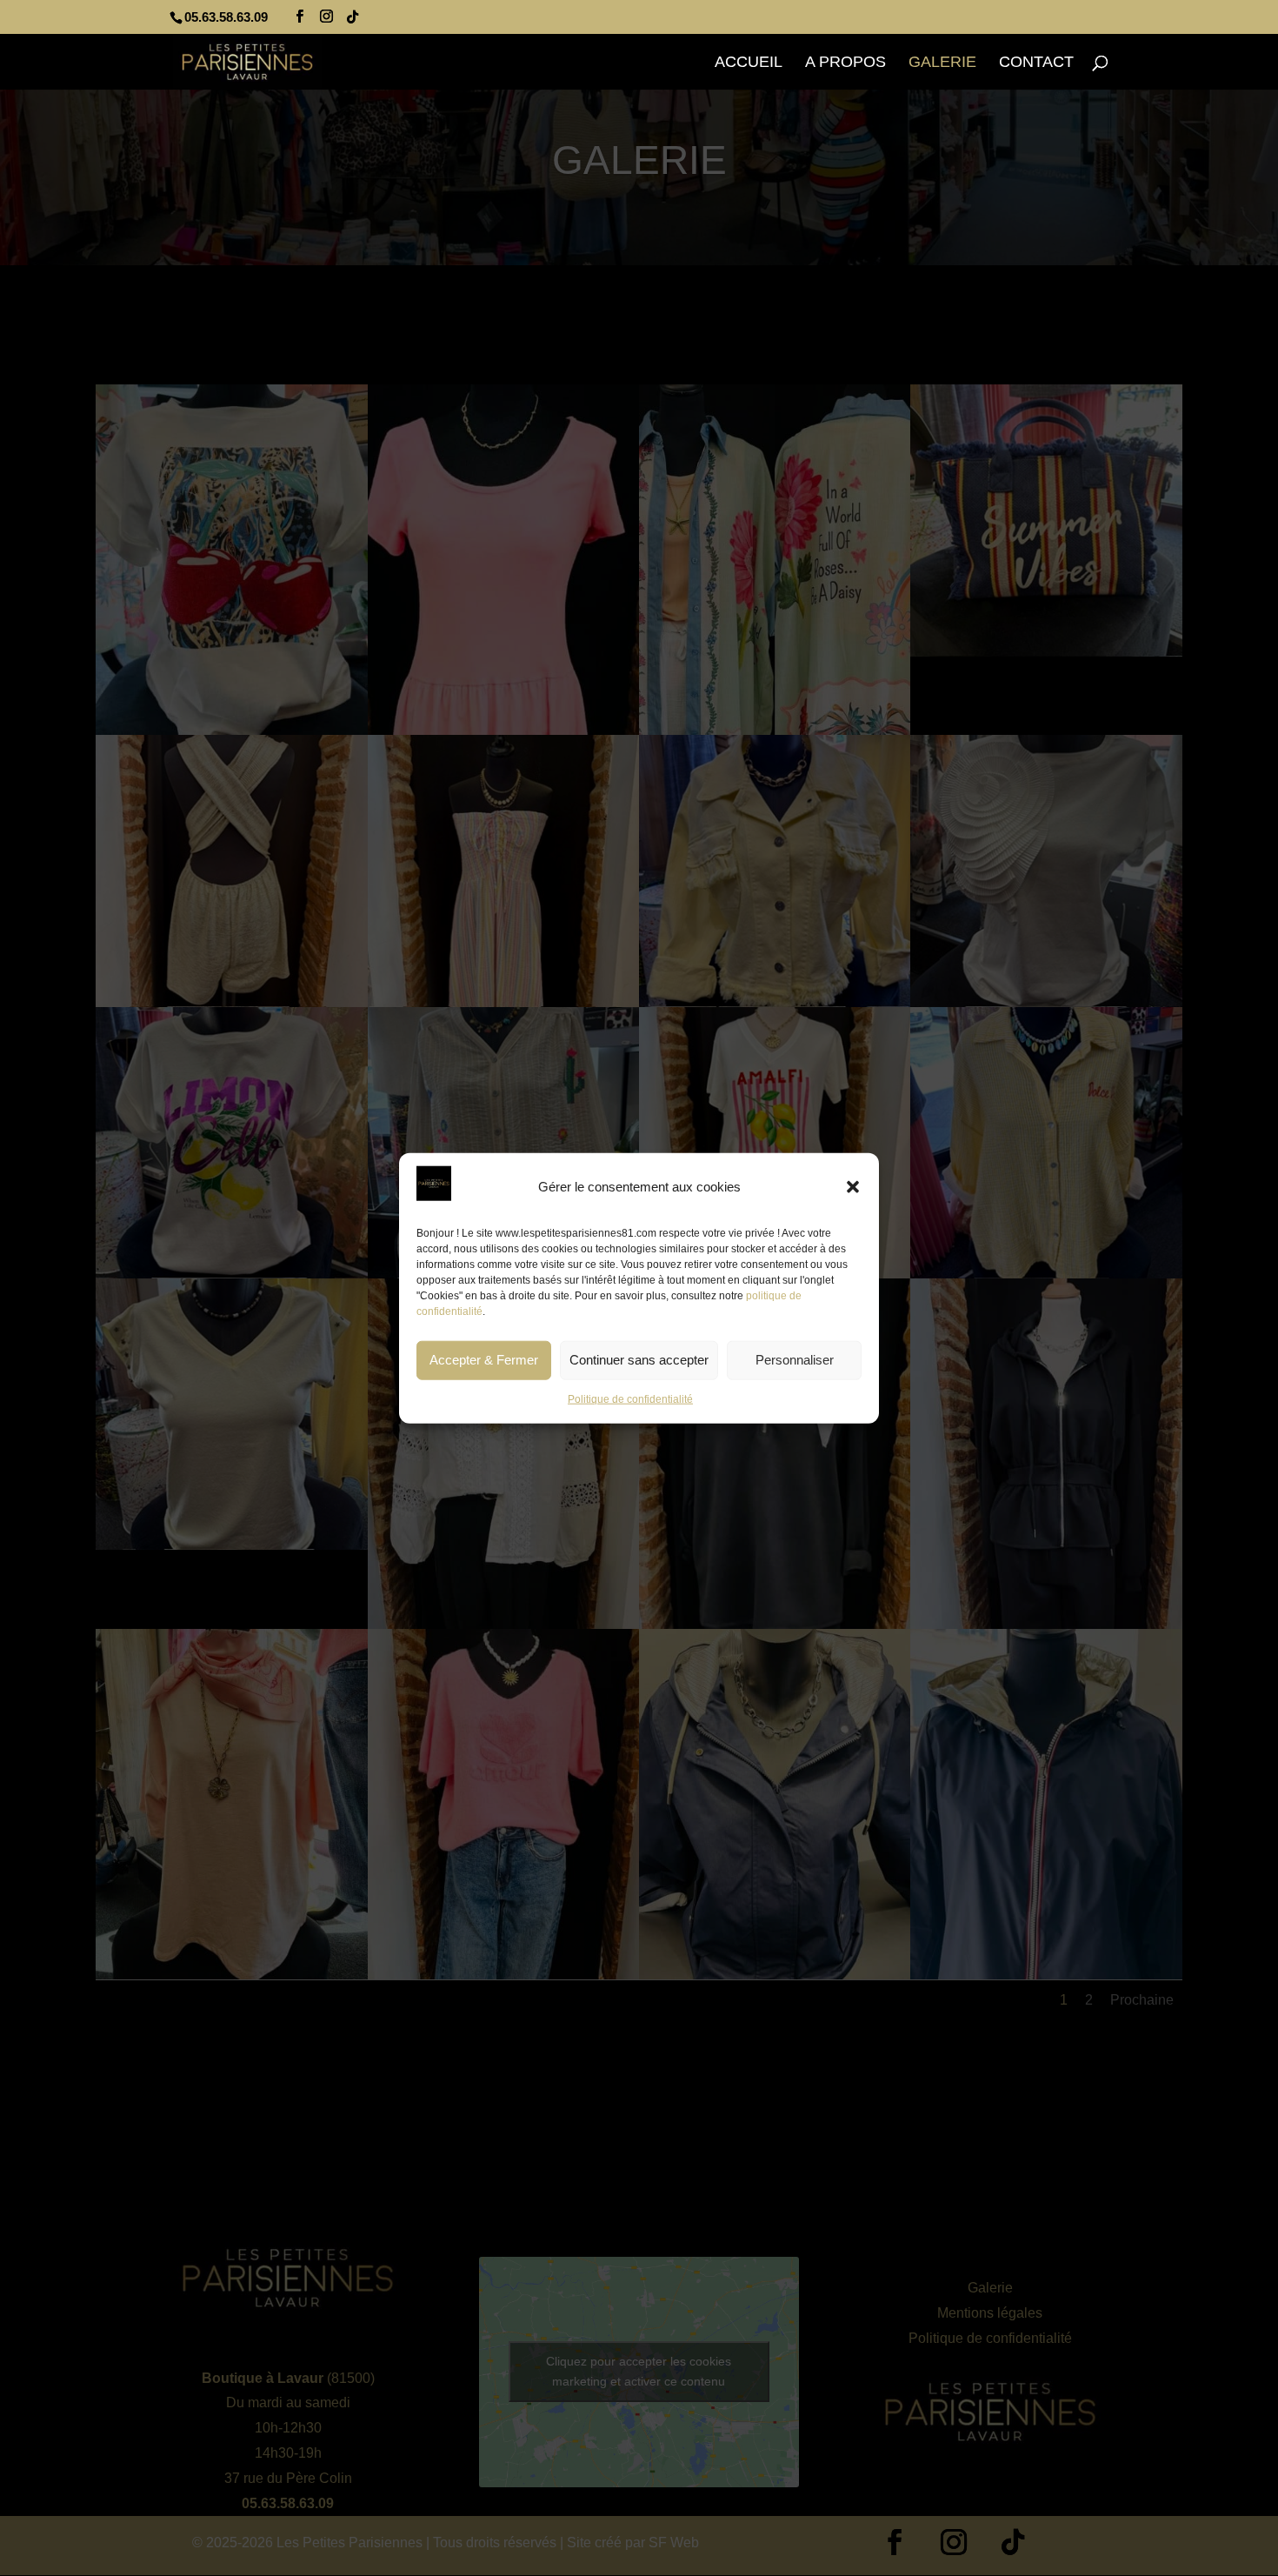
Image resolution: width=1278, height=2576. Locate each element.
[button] (853, 1187)
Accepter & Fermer (484, 1360)
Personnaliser (795, 1360)
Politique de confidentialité (630, 1399)
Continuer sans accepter (639, 1360)
